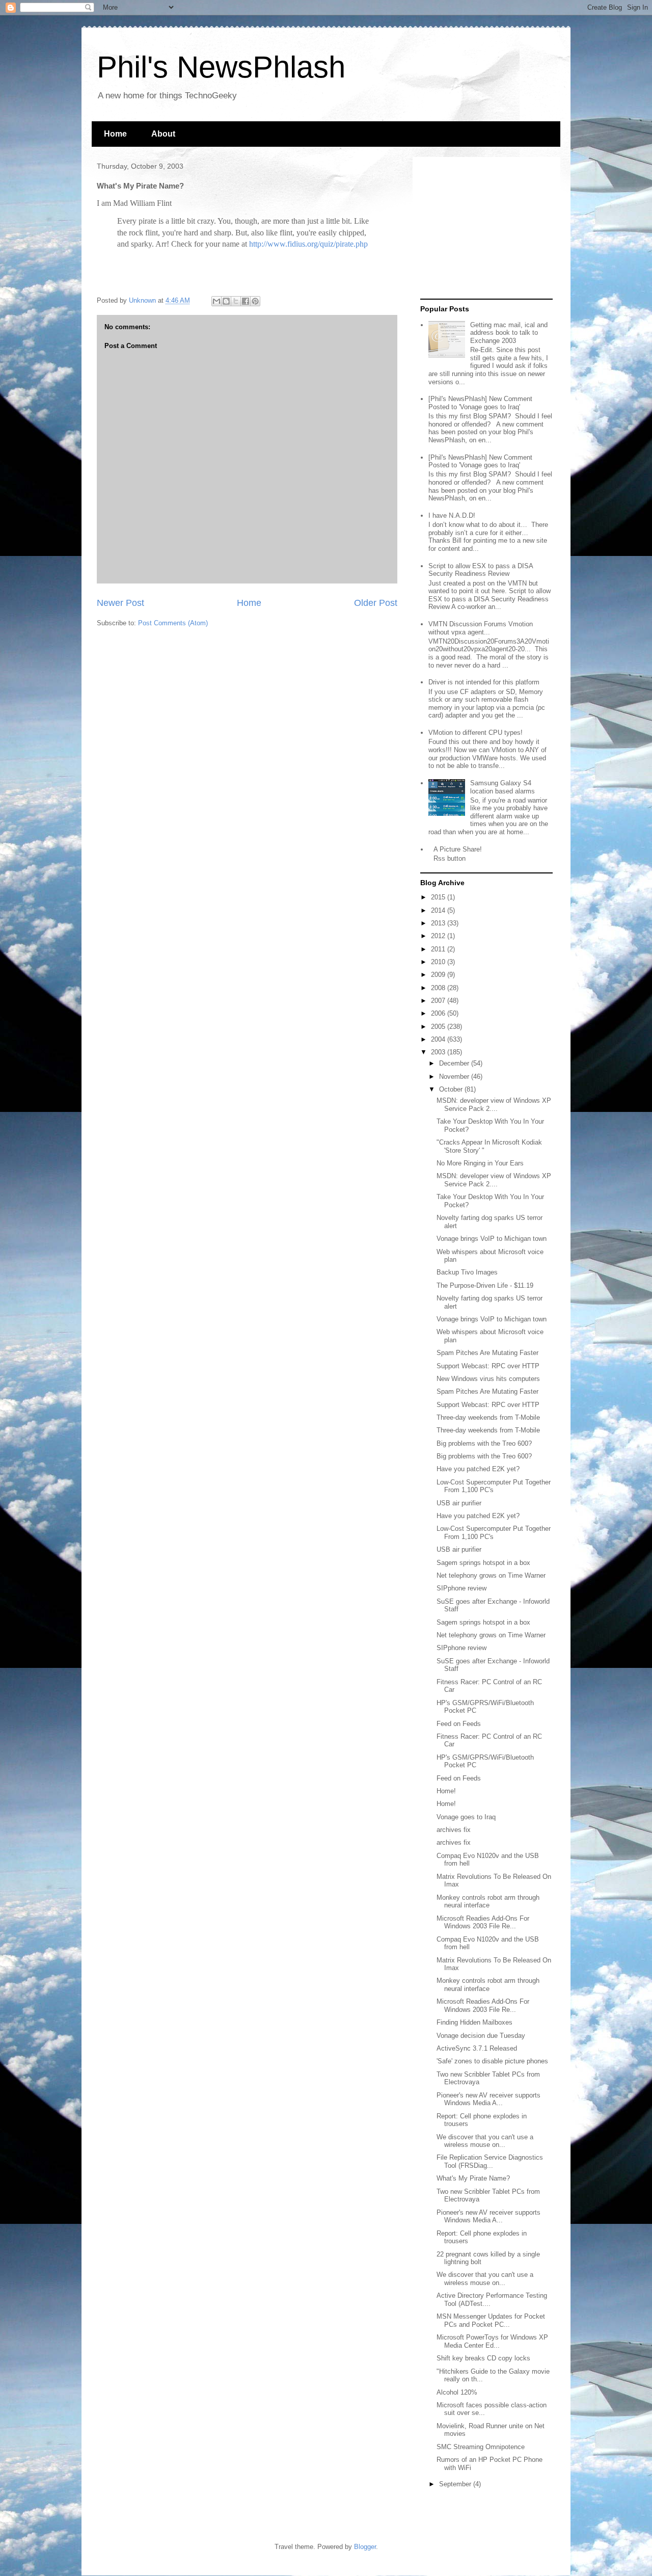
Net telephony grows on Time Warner (491, 1575)
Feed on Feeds (459, 1724)
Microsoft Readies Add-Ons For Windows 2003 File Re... (483, 1922)
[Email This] (216, 301)
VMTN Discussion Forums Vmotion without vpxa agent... (481, 628)
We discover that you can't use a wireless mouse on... (485, 2141)
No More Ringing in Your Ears (480, 1163)
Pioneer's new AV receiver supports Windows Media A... (488, 2099)
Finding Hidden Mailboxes (474, 2022)
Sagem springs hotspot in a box (483, 1563)
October (452, 1089)
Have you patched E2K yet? (478, 1469)
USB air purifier (459, 1503)
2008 (439, 988)
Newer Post (120, 603)
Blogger (365, 2547)
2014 (439, 910)
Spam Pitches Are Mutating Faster (487, 1353)
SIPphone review (461, 1588)
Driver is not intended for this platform (484, 682)
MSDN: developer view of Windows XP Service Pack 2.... (494, 1105)
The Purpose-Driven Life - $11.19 (485, 1285)
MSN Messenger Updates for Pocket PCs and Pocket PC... (491, 2320)
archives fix (454, 1830)
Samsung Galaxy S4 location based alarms (502, 787)
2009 (439, 975)
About (163, 134)
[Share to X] (236, 301)
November (455, 1077)
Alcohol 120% (457, 2392)
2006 (439, 1013)
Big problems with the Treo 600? (484, 1443)
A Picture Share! (458, 849)
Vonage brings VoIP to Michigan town (492, 1239)
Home (115, 134)
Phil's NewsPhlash (221, 67)
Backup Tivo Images (467, 1272)
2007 (439, 1001)
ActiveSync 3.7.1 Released (477, 2048)
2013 (439, 923)
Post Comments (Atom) (173, 623)
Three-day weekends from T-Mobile (488, 1417)
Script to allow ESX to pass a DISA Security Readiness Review (481, 570)
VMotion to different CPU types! (476, 733)
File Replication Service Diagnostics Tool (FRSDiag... (490, 2161)
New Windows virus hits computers (488, 1379)
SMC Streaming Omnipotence (481, 2447)
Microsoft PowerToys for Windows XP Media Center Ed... (492, 2341)
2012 (439, 936)
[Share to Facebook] (246, 301)
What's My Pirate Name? (473, 2178)
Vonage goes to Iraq (466, 1817)
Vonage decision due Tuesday (481, 2036)
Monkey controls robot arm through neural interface (488, 1902)
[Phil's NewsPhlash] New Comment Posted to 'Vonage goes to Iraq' (480, 403)
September (456, 2484)
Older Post (376, 603)
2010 (439, 962)
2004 (439, 1039)
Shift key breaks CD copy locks (483, 2358)
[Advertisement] (484, 228)
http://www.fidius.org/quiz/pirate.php (308, 244)
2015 (439, 897)
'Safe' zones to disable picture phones (492, 2061)
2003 (439, 1052)
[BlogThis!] (226, 301)
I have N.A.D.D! (452, 515)
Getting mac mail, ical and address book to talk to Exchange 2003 (509, 333)
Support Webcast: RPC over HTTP (488, 1366)
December (455, 1063)
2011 (439, 949)
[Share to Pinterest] (255, 301)
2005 (439, 1027)
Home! (446, 1791)
